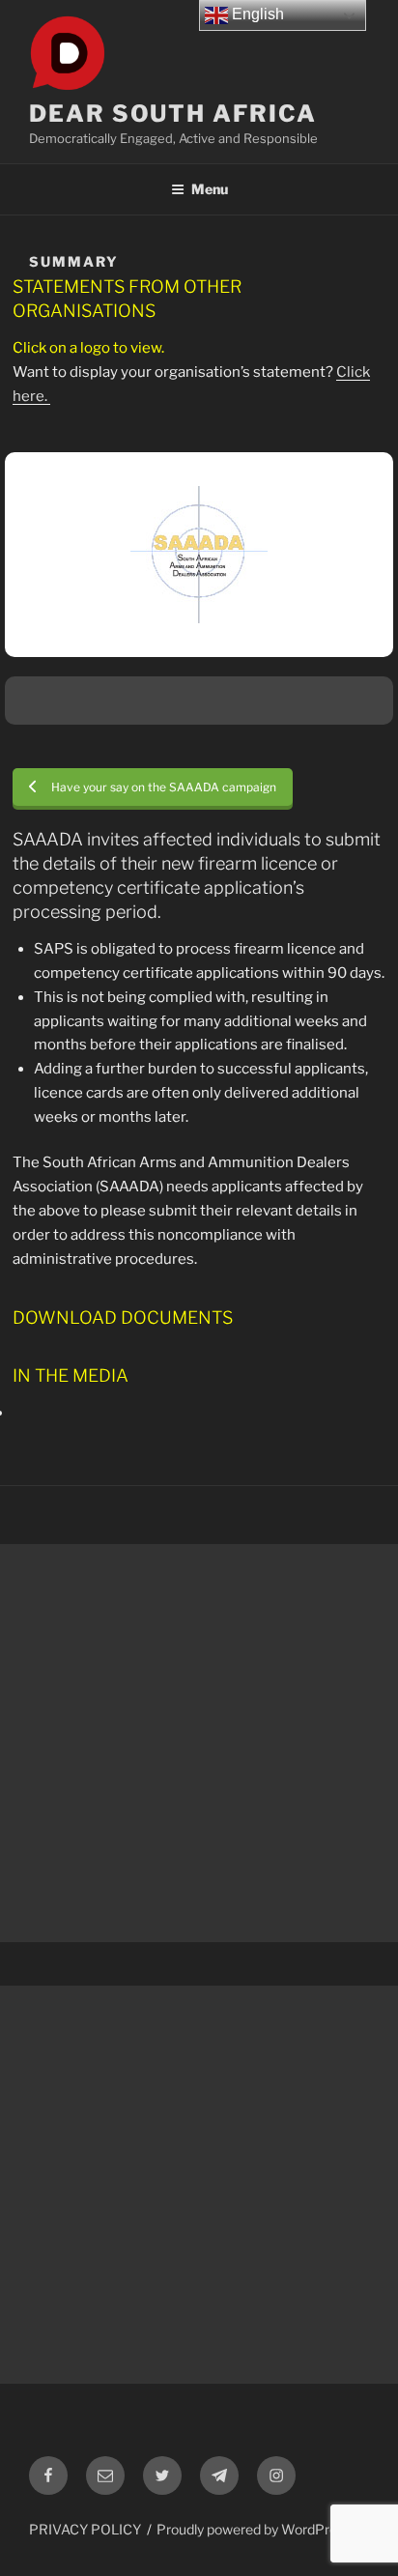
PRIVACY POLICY (85, 2529)
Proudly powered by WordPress (254, 2529)
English (256, 14)
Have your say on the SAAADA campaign (164, 787)
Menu (210, 189)
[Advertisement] (199, 1743)
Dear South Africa (173, 114)
